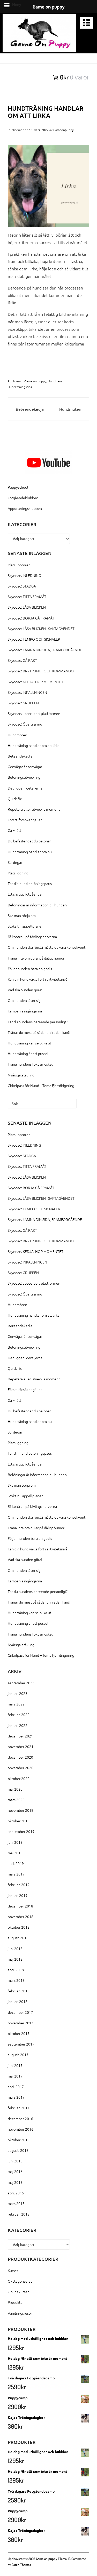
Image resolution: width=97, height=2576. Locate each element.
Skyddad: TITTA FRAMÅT (27, 597)
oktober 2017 (19, 2033)
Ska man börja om (22, 915)
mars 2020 (16, 1800)
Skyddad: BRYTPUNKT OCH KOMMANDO (41, 671)
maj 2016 (15, 2171)
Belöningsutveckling (24, 777)
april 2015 (16, 2193)
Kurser (13, 2271)
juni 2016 (15, 2161)
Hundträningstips (20, 387)
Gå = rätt (14, 830)
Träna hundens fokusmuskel (30, 1064)
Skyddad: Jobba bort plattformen (34, 713)
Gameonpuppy (64, 130)
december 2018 (20, 1906)
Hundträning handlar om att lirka (34, 745)
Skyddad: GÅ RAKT (22, 660)
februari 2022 (19, 1714)
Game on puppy (35, 381)
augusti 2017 (18, 2055)
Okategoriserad (20, 2281)
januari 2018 (18, 2001)
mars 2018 (16, 1980)
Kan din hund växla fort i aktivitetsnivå (38, 979)
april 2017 (16, 2087)
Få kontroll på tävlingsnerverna (32, 937)
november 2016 (21, 2129)
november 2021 (21, 1746)
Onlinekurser (18, 2292)
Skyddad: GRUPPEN (23, 703)
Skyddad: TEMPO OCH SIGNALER (34, 639)
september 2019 (21, 1831)
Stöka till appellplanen (26, 926)
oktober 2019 (19, 1821)
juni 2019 (15, 1842)
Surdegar (15, 862)
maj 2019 (15, 1853)
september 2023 (21, 1683)
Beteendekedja (30, 409)
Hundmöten (70, 409)
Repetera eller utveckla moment (34, 809)
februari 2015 (19, 2214)
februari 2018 (19, 1991)
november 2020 (21, 1768)
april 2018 (16, 1970)
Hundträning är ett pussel (28, 1053)
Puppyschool (18, 487)
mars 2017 (16, 2097)
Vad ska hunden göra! (25, 990)
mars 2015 (16, 2203)
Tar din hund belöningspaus (30, 883)
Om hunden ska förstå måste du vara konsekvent (47, 947)
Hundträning (57, 381)
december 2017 (20, 2012)
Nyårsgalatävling (21, 1075)
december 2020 (20, 1757)
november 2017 (21, 2023)
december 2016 (20, 2119)
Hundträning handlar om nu (30, 852)
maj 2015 (15, 2182)
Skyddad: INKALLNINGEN (27, 692)
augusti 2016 (18, 2150)
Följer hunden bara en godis (30, 969)
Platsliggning (18, 873)
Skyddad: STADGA (22, 586)
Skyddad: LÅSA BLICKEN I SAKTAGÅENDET (41, 629)
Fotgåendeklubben (23, 498)
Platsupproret (19, 565)
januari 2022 (18, 1725)
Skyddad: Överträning (25, 724)
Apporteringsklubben (25, 508)
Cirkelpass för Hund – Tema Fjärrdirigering (41, 1085)
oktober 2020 (19, 1778)
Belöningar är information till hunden (37, 905)
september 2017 (21, 2044)
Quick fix (15, 799)
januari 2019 (18, 1895)
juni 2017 (15, 2065)
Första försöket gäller (25, 820)
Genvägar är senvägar (25, 767)
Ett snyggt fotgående (25, 894)
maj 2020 (15, 1789)
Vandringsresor (20, 2313)
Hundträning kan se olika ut (29, 1043)
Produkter (16, 2302)
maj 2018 (15, 1959)
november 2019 (21, 1810)
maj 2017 (15, 2076)
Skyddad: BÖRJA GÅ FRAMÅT (31, 618)
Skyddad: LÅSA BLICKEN (27, 607)
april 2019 (16, 1863)
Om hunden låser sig (24, 1000)
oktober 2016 (19, 2140)
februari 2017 (19, 2108)
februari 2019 (19, 1885)
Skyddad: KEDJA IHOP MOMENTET (36, 682)
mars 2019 (16, 1874)
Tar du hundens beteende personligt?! (38, 1022)
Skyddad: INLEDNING (24, 575)
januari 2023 (18, 1693)
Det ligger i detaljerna (25, 788)
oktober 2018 (19, 1927)
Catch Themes (21, 2565)
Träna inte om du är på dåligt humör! (37, 958)
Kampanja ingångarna (25, 1011)
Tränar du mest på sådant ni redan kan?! (39, 1032)
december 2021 (20, 1736)
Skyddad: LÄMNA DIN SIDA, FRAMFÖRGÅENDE (45, 650)
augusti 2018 (18, 1938)
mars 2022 (16, 1704)
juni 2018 (15, 1949)
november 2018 (21, 1917)
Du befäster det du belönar (29, 841)
